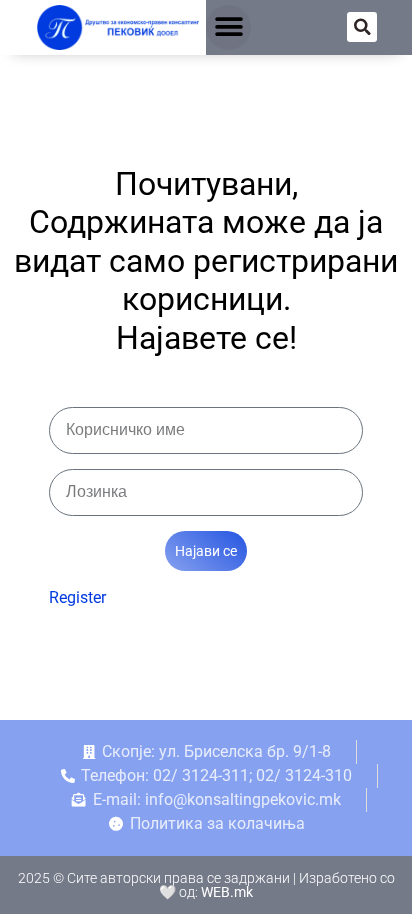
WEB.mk (227, 892)
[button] (228, 27)
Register (77, 597)
